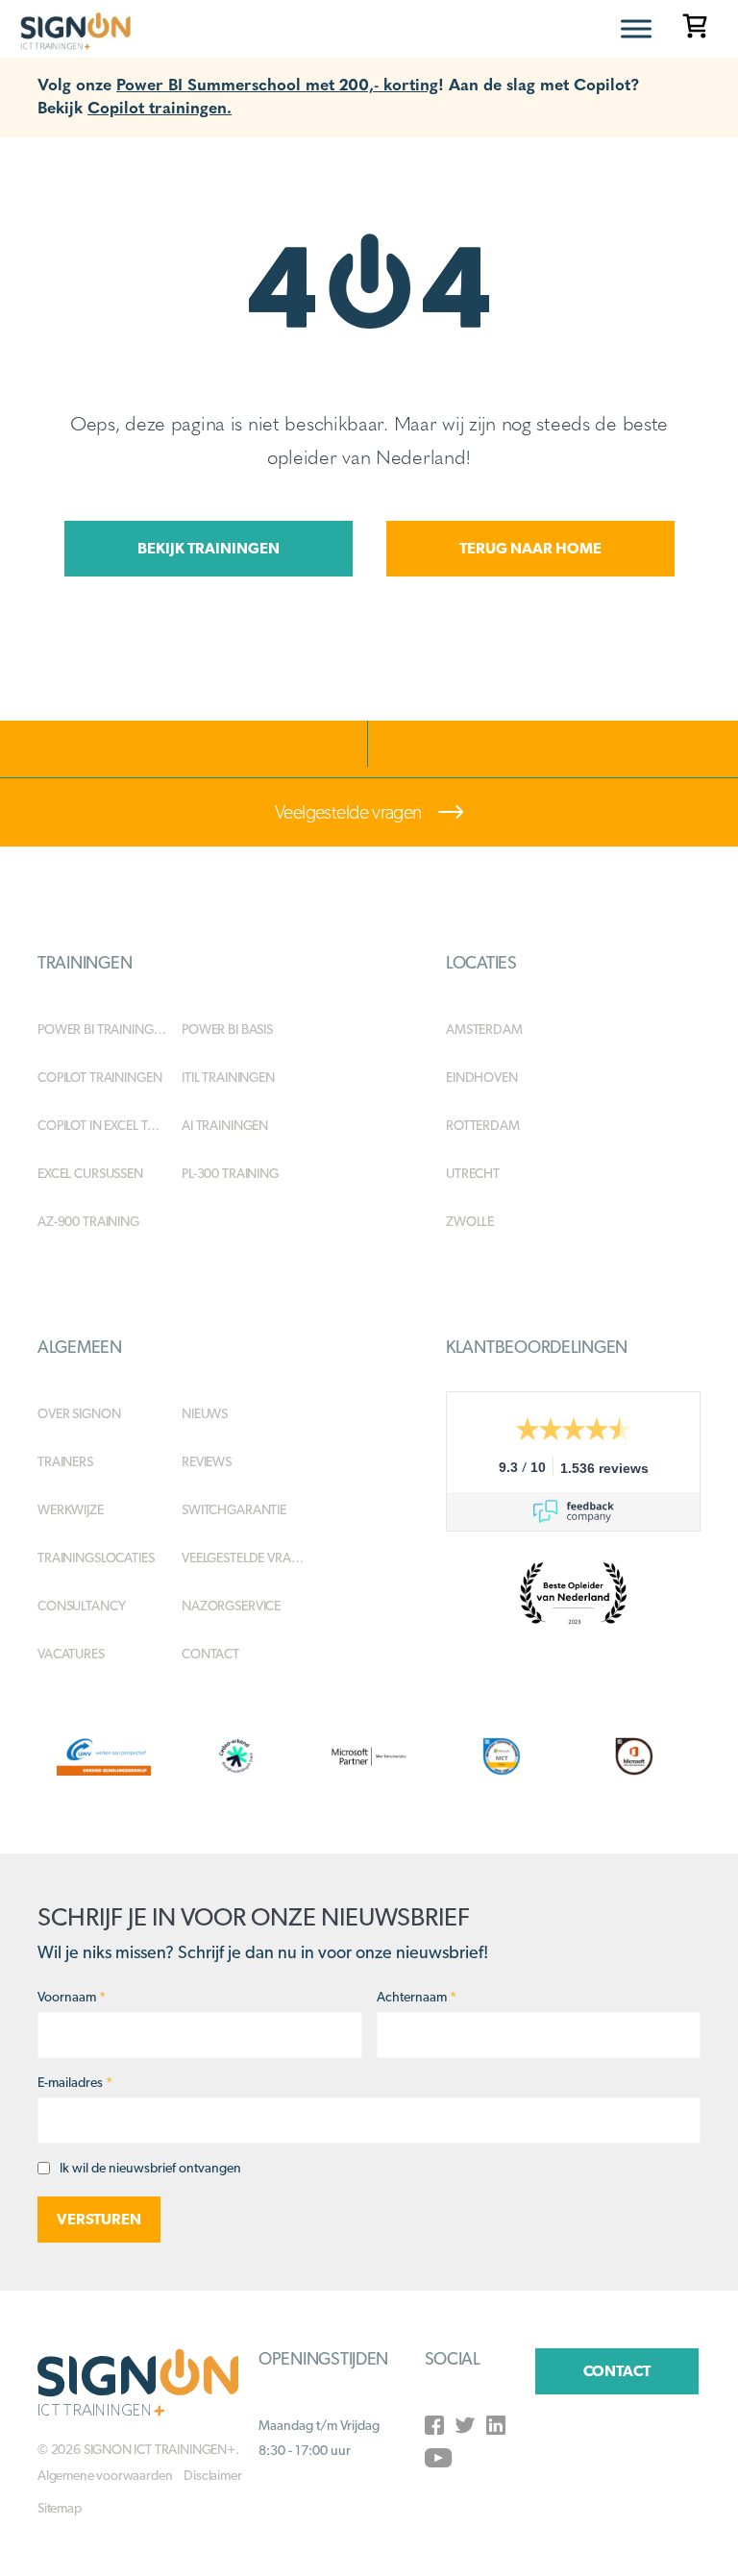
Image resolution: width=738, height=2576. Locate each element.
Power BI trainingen (103, 1029)
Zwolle (470, 1221)
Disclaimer (212, 2475)
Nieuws (205, 1413)
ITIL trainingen (228, 1077)
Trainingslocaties (96, 1558)
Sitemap (60, 2508)
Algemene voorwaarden (105, 2475)
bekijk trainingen (209, 548)
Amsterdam (484, 1029)
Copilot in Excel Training (110, 1125)
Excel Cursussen (90, 1173)
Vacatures (71, 1654)
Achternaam (417, 1997)
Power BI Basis (227, 1029)
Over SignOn (79, 1413)
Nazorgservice (231, 1606)
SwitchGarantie (234, 1509)
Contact (210, 1654)
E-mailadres (75, 2082)
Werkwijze (71, 1509)
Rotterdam (483, 1125)
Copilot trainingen (99, 1077)
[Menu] (636, 28)
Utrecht (473, 1173)
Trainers (65, 1461)
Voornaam (72, 1997)
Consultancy (81, 1606)
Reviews (207, 1461)
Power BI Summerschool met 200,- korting (277, 83)
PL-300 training (230, 1173)
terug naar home (530, 548)
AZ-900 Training (88, 1221)
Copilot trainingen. (160, 106)
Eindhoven (482, 1077)
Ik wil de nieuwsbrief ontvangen (150, 2168)
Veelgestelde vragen (350, 812)
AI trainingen (225, 1125)
